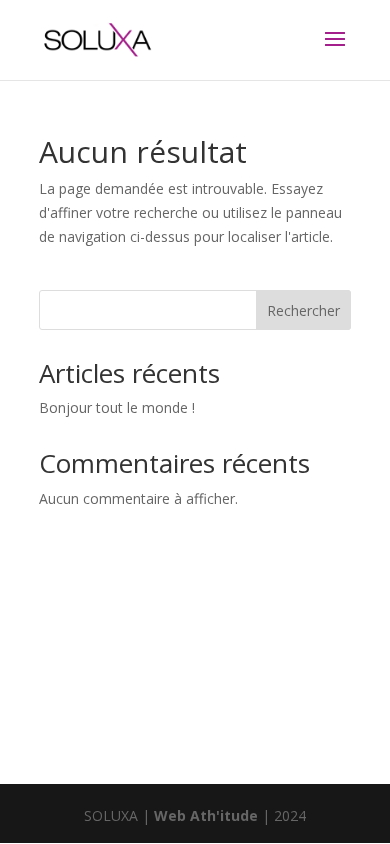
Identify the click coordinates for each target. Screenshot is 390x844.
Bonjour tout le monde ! (117, 407)
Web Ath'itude (206, 815)
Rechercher (303, 310)
